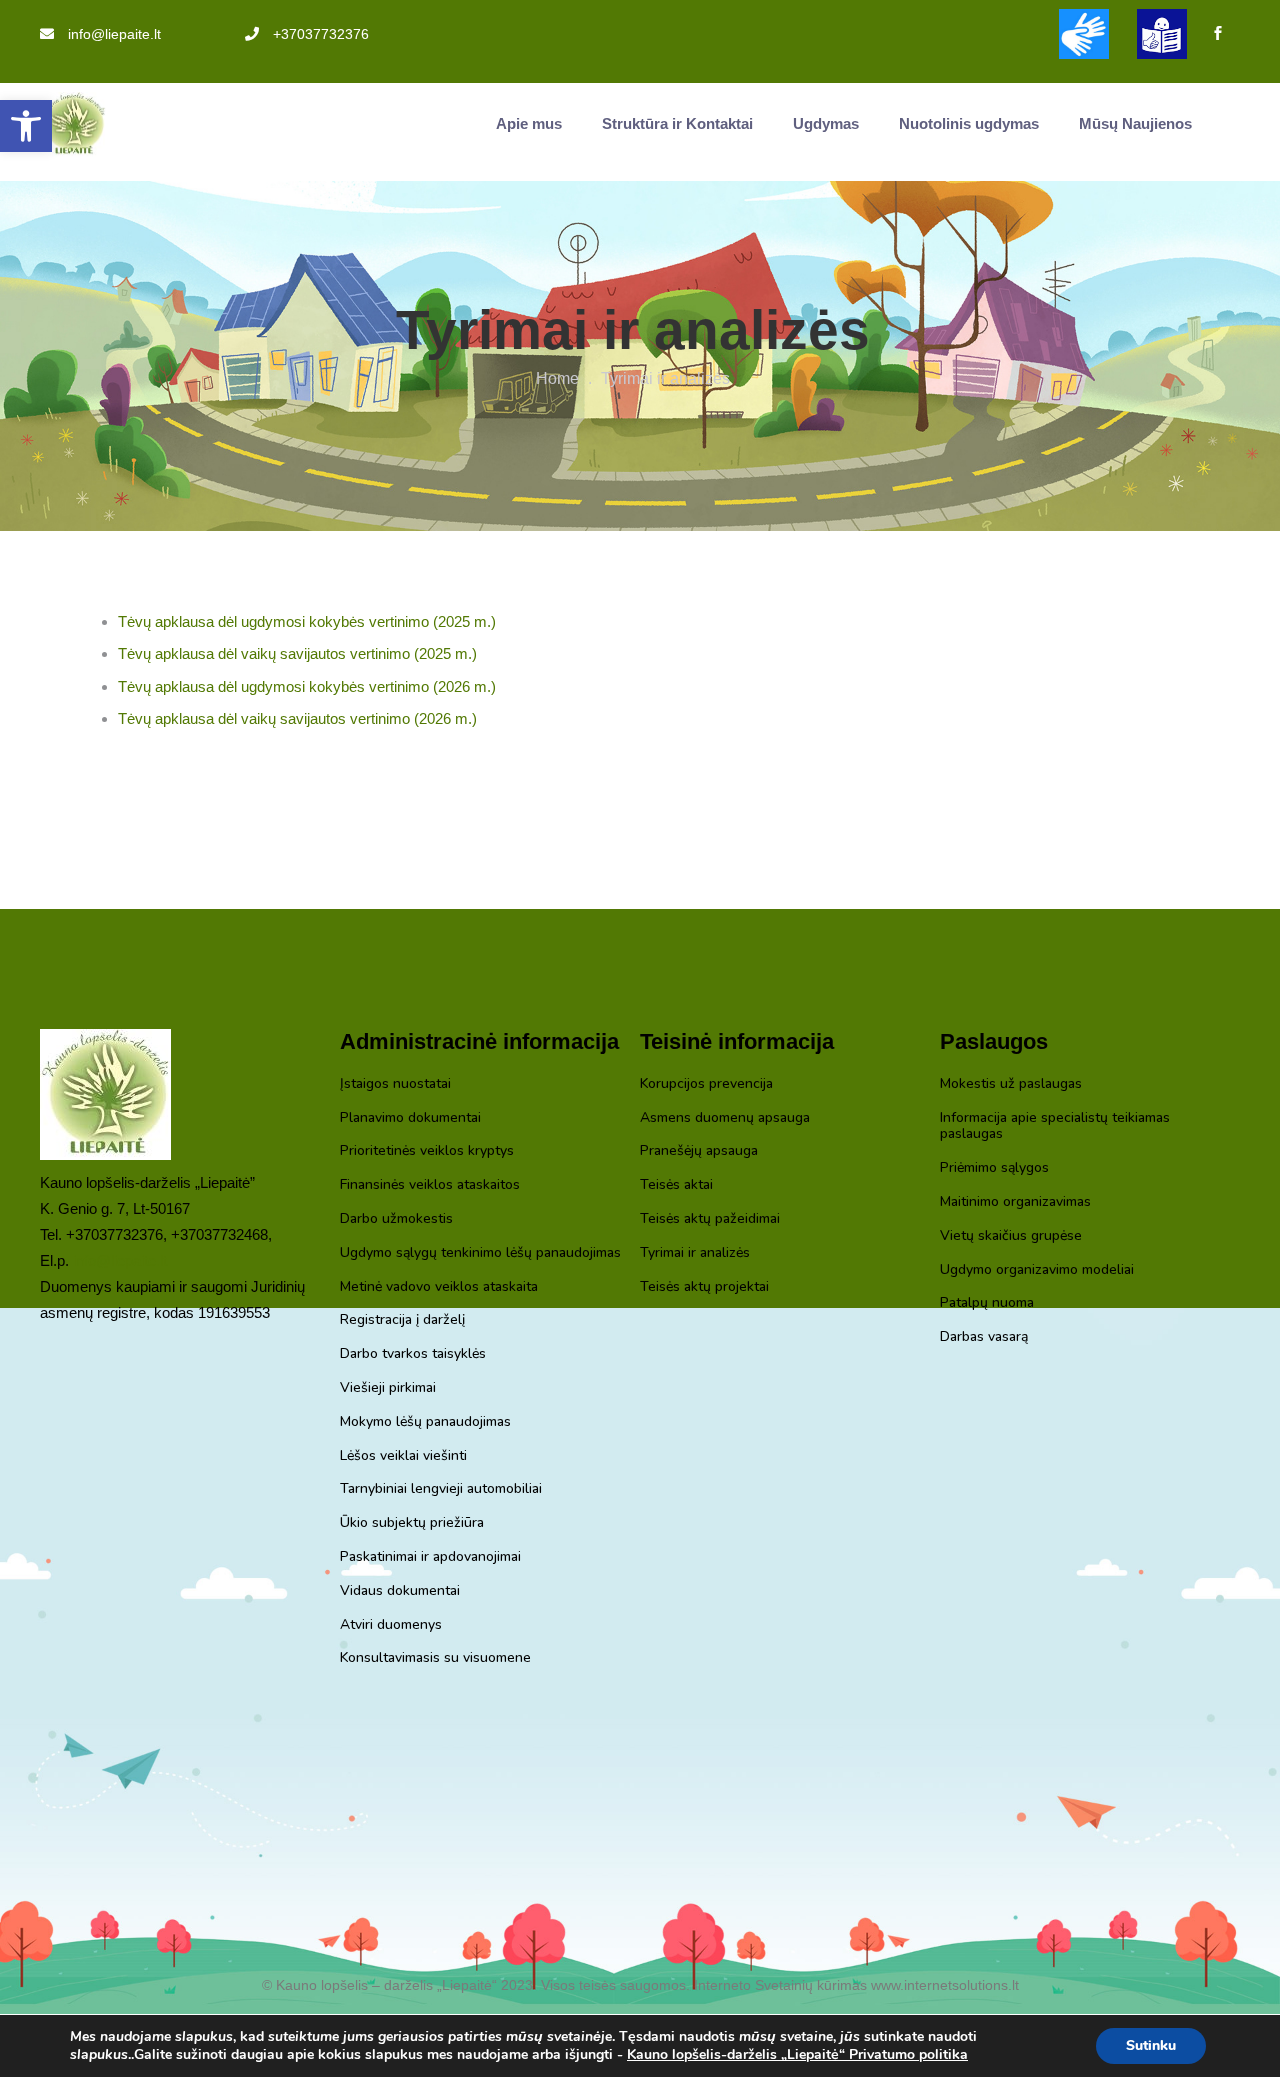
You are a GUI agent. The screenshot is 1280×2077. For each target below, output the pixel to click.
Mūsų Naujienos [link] (1135, 123)
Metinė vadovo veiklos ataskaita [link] (439, 1287)
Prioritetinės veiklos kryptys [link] (427, 1151)
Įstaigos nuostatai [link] (395, 1084)
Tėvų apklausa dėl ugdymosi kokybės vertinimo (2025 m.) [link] (307, 621)
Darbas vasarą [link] (984, 1337)
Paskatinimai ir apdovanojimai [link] (430, 1557)
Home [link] (557, 378)
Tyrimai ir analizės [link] (695, 1253)
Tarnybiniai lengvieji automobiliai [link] (441, 1489)
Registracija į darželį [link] (402, 1320)
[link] (26, 126)
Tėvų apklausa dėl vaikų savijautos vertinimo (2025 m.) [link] (297, 653)
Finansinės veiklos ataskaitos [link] (430, 1185)
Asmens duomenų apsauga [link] (725, 1118)
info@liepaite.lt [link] (114, 34)
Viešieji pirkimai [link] (388, 1388)
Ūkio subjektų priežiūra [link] (412, 1523)
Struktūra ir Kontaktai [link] (677, 123)
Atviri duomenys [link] (391, 1625)
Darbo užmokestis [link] (396, 1219)
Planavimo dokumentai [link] (410, 1118)
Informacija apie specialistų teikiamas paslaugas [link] (1055, 1127)
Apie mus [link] (529, 123)
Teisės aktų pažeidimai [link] (710, 1219)
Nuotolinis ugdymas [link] (969, 123)
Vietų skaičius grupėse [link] (1011, 1236)
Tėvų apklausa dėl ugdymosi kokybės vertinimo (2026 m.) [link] (307, 686)
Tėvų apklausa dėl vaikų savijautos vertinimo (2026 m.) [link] (297, 718)
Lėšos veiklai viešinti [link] (403, 1456)
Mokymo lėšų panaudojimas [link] (425, 1422)
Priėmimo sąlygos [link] (994, 1168)
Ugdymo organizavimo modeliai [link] (1037, 1270)
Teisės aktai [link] (676, 1185)
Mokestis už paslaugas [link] (1011, 1084)
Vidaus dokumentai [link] (400, 1591)
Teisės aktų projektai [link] (704, 1287)
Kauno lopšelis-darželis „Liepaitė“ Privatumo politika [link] (797, 2054)
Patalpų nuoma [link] (987, 1303)
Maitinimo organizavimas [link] (1015, 1202)
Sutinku (1151, 2045)
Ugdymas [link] (826, 123)
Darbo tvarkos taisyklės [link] (413, 1354)
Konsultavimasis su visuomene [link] (435, 1658)
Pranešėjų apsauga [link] (699, 1151)
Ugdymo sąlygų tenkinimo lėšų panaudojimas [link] (480, 1253)
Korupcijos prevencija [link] (706, 1084)
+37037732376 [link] (321, 34)
